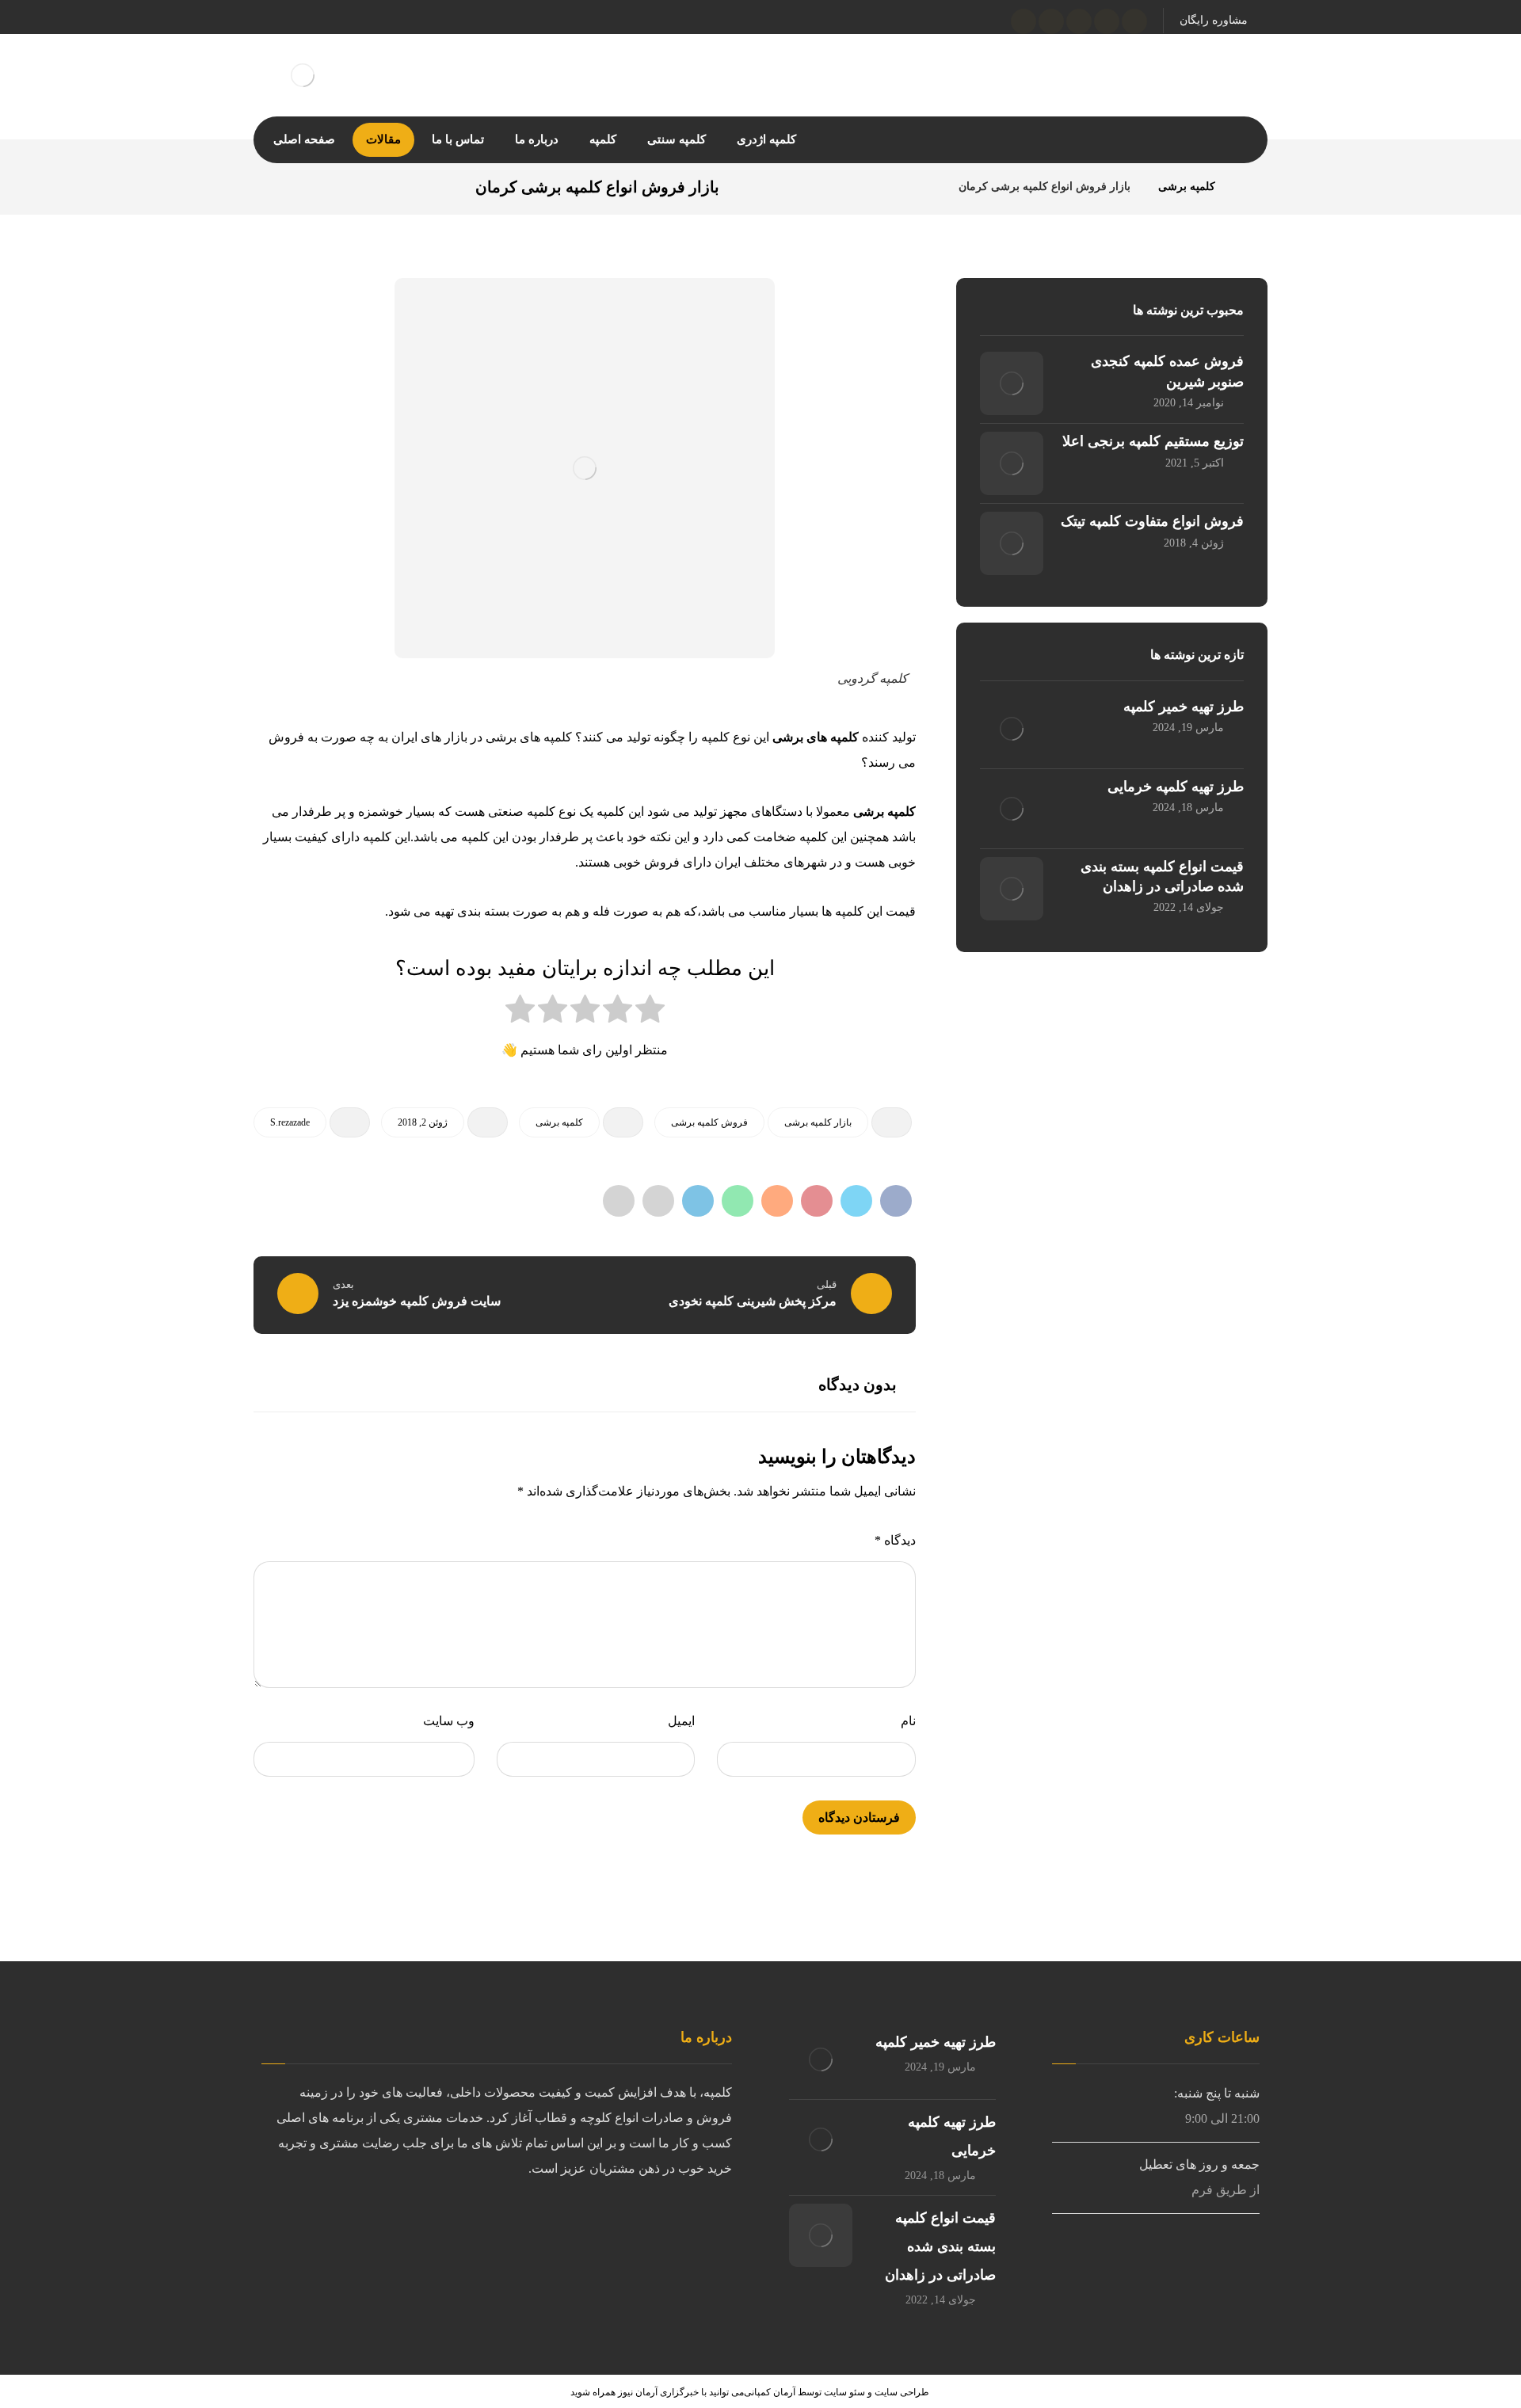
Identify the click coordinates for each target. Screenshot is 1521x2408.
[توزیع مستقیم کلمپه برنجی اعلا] (1012, 463)
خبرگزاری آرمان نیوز (658, 2392)
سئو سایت (844, 2392)
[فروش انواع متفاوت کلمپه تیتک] (1012, 543)
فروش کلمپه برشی (709, 1122)
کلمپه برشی (559, 1122)
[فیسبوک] (1134, 21)
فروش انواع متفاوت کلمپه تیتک (1152, 521)
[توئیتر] (1107, 21)
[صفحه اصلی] (1247, 187)
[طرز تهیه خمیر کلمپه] (1012, 729)
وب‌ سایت (449, 1721)
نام (908, 1721)
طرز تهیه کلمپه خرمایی (1176, 787)
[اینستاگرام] (1079, 21)
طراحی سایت (902, 2392)
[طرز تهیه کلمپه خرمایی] (1012, 809)
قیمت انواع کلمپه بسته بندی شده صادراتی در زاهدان (940, 2246)
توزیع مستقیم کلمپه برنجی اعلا (1153, 441)
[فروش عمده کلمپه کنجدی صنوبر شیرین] (1012, 383)
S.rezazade (290, 1122)
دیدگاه (895, 1540)
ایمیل (681, 1721)
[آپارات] (1051, 21)
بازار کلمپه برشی (818, 1122)
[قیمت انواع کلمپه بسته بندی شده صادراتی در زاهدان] (1012, 889)
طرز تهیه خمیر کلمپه (1184, 707)
